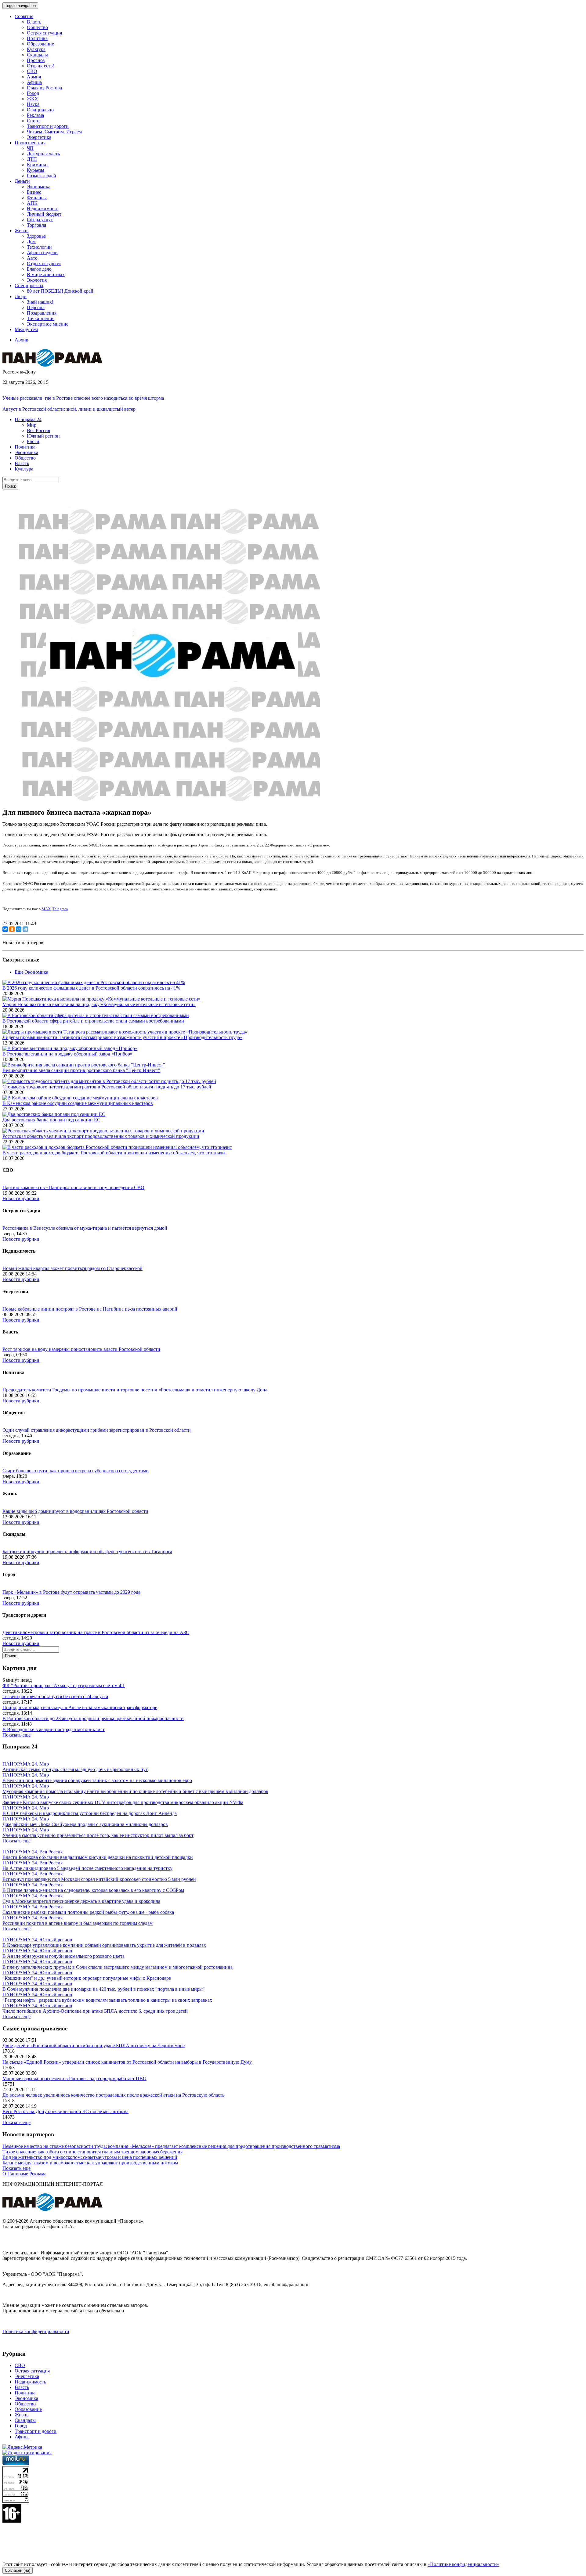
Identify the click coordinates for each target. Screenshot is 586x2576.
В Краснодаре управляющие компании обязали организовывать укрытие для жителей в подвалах (104, 1945)
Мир (32, 425)
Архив (22, 340)
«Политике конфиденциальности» (463, 2564)
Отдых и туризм (44, 263)
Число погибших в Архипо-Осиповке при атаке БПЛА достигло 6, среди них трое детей (95, 2011)
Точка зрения (41, 318)
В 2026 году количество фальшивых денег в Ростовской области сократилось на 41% (91, 988)
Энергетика (39, 137)
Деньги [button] (22, 181)
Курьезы (36, 170)
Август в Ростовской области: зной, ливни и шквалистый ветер (69, 409)
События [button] (24, 16)
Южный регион (43, 436)
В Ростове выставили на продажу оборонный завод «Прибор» (67, 1054)
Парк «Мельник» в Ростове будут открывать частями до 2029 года (71, 1592)
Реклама (35, 115)
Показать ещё (16, 1735)
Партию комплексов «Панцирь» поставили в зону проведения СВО (73, 1187)
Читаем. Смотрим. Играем (54, 132)
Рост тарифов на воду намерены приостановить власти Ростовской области (81, 1349)
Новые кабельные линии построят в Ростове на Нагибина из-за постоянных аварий (90, 1309)
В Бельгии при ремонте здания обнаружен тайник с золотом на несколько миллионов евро (97, 1780)
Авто (32, 258)
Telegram (60, 909)
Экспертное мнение (48, 324)
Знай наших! (40, 302)
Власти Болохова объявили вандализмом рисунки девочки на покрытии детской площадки (98, 1857)
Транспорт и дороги (48, 126)
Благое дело (39, 269)
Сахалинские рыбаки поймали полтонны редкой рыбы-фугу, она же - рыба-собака (88, 1912)
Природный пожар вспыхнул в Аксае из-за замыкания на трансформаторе (80, 1707)
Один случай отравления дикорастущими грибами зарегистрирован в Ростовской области (97, 1430)
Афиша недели (42, 253)
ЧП (30, 148)
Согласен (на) (18, 2570)
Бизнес (34, 192)
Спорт (33, 121)
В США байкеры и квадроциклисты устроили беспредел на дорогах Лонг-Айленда (90, 1813)
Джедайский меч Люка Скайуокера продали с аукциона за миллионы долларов (85, 1824)
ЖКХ (33, 99)
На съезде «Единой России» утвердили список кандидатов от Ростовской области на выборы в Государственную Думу (127, 2062)
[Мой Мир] (19, 929)
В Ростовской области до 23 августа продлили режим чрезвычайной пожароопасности (93, 1718)
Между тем (26, 329)
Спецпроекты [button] (29, 285)
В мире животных (46, 274)
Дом (31, 242)
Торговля (36, 225)
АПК (32, 203)
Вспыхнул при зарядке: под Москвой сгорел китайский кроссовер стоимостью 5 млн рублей (99, 1879)
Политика (37, 38)
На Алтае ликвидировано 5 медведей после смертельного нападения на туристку (87, 1868)
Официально (40, 110)
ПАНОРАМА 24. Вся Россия (33, 1852)
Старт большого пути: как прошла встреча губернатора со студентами (76, 1471)
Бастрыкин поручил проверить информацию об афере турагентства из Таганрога (87, 1551)
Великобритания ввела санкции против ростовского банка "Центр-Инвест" (81, 1070)
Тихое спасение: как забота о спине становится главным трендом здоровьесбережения (92, 2152)
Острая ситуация (44, 33)
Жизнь (22, 2415)
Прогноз (36, 60)
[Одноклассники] (12, 929)
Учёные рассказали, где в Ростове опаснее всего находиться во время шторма (83, 398)
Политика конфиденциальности (36, 2331)
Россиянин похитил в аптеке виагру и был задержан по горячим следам (78, 1923)
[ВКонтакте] (5, 929)
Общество (37, 27)
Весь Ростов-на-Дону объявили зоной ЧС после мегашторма (65, 2111)
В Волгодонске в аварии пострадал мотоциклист (54, 1729)
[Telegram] (25, 929)
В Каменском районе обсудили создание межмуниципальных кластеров (78, 1103)
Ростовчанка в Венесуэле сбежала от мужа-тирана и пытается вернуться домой (85, 1228)
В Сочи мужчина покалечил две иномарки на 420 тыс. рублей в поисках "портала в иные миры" (104, 1989)
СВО (32, 71)
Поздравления (42, 313)
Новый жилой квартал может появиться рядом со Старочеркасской (72, 1268)
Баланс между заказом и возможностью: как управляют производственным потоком (90, 2163)
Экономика (39, 187)
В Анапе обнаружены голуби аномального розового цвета (63, 1956)
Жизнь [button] (22, 231)
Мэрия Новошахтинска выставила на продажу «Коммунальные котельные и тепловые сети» (99, 1004)
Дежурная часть (43, 154)
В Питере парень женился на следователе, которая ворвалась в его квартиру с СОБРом (93, 1890)
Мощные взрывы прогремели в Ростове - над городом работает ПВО (74, 2078)
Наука (33, 104)
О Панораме (15, 2174)
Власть (34, 22)
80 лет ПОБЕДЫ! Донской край (60, 291)
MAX (46, 909)
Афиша (34, 82)
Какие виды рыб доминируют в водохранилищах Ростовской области (75, 1511)
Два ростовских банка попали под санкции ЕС (51, 1120)
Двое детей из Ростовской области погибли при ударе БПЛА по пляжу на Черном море (94, 2046)
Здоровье (36, 236)
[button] (28, 419)
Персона (36, 307)
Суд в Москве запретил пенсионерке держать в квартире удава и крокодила (81, 1901)
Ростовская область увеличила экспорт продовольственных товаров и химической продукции (101, 1136)
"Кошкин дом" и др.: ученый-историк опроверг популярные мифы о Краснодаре (87, 1978)
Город (33, 93)
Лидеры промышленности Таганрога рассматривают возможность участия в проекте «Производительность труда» (122, 1037)
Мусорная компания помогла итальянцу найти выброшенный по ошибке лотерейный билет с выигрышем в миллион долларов (135, 1791)
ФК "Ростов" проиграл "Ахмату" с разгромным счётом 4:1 (64, 1685)
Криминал (38, 165)
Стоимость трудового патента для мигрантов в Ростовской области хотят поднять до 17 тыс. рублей (107, 1087)
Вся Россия (38, 430)
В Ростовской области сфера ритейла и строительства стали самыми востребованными (93, 1021)
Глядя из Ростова (44, 88)
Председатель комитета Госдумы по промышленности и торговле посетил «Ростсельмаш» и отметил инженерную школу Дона (135, 1390)
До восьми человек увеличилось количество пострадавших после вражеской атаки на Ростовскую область (113, 2095)
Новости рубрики (21, 1198)
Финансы (37, 198)
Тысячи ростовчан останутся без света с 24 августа (55, 1696)
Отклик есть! (40, 66)
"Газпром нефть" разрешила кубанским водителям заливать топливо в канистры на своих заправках (107, 2000)
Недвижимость (43, 209)
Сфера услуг (40, 220)
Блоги (33, 441)
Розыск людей (42, 176)
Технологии (39, 247)
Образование (40, 44)
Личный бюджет (44, 214)
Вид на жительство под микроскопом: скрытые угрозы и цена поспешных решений (90, 2157)
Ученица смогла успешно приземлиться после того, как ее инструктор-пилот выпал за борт (98, 1835)
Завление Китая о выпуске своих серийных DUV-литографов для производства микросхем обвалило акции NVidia (123, 1802)
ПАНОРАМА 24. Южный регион (37, 1940)
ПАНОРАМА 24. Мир (26, 1764)
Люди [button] (21, 296)
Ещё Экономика (31, 972)
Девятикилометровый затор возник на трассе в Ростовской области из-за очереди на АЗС (96, 1632)
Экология (37, 280)
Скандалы (37, 55)
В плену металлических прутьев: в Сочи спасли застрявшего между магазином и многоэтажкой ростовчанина (118, 1967)
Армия (34, 77)
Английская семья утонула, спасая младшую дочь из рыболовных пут (75, 1769)
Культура (36, 49)
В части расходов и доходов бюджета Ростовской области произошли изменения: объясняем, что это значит (115, 1153)
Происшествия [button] (30, 143)
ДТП (32, 159)
